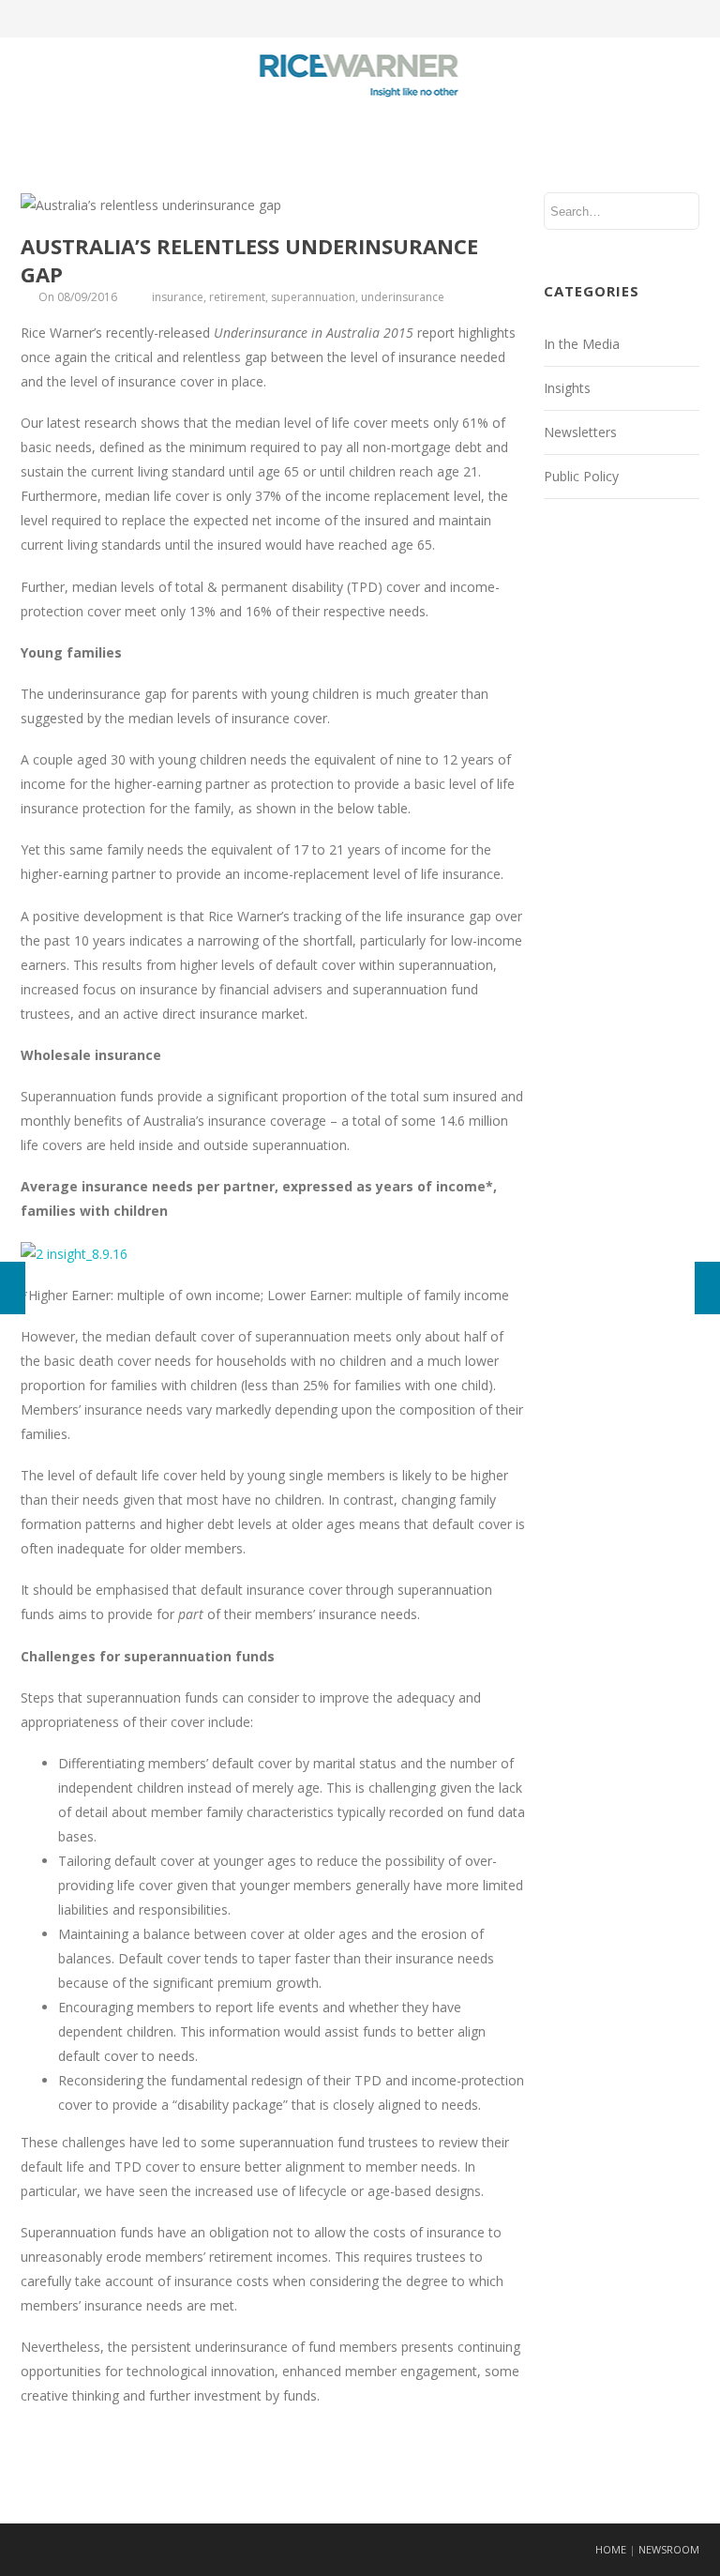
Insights (567, 388)
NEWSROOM (669, 2549)
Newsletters (580, 432)
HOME (611, 2549)
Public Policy (581, 476)
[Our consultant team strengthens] (707, 1288)
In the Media (582, 344)
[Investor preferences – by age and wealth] (13, 1288)
